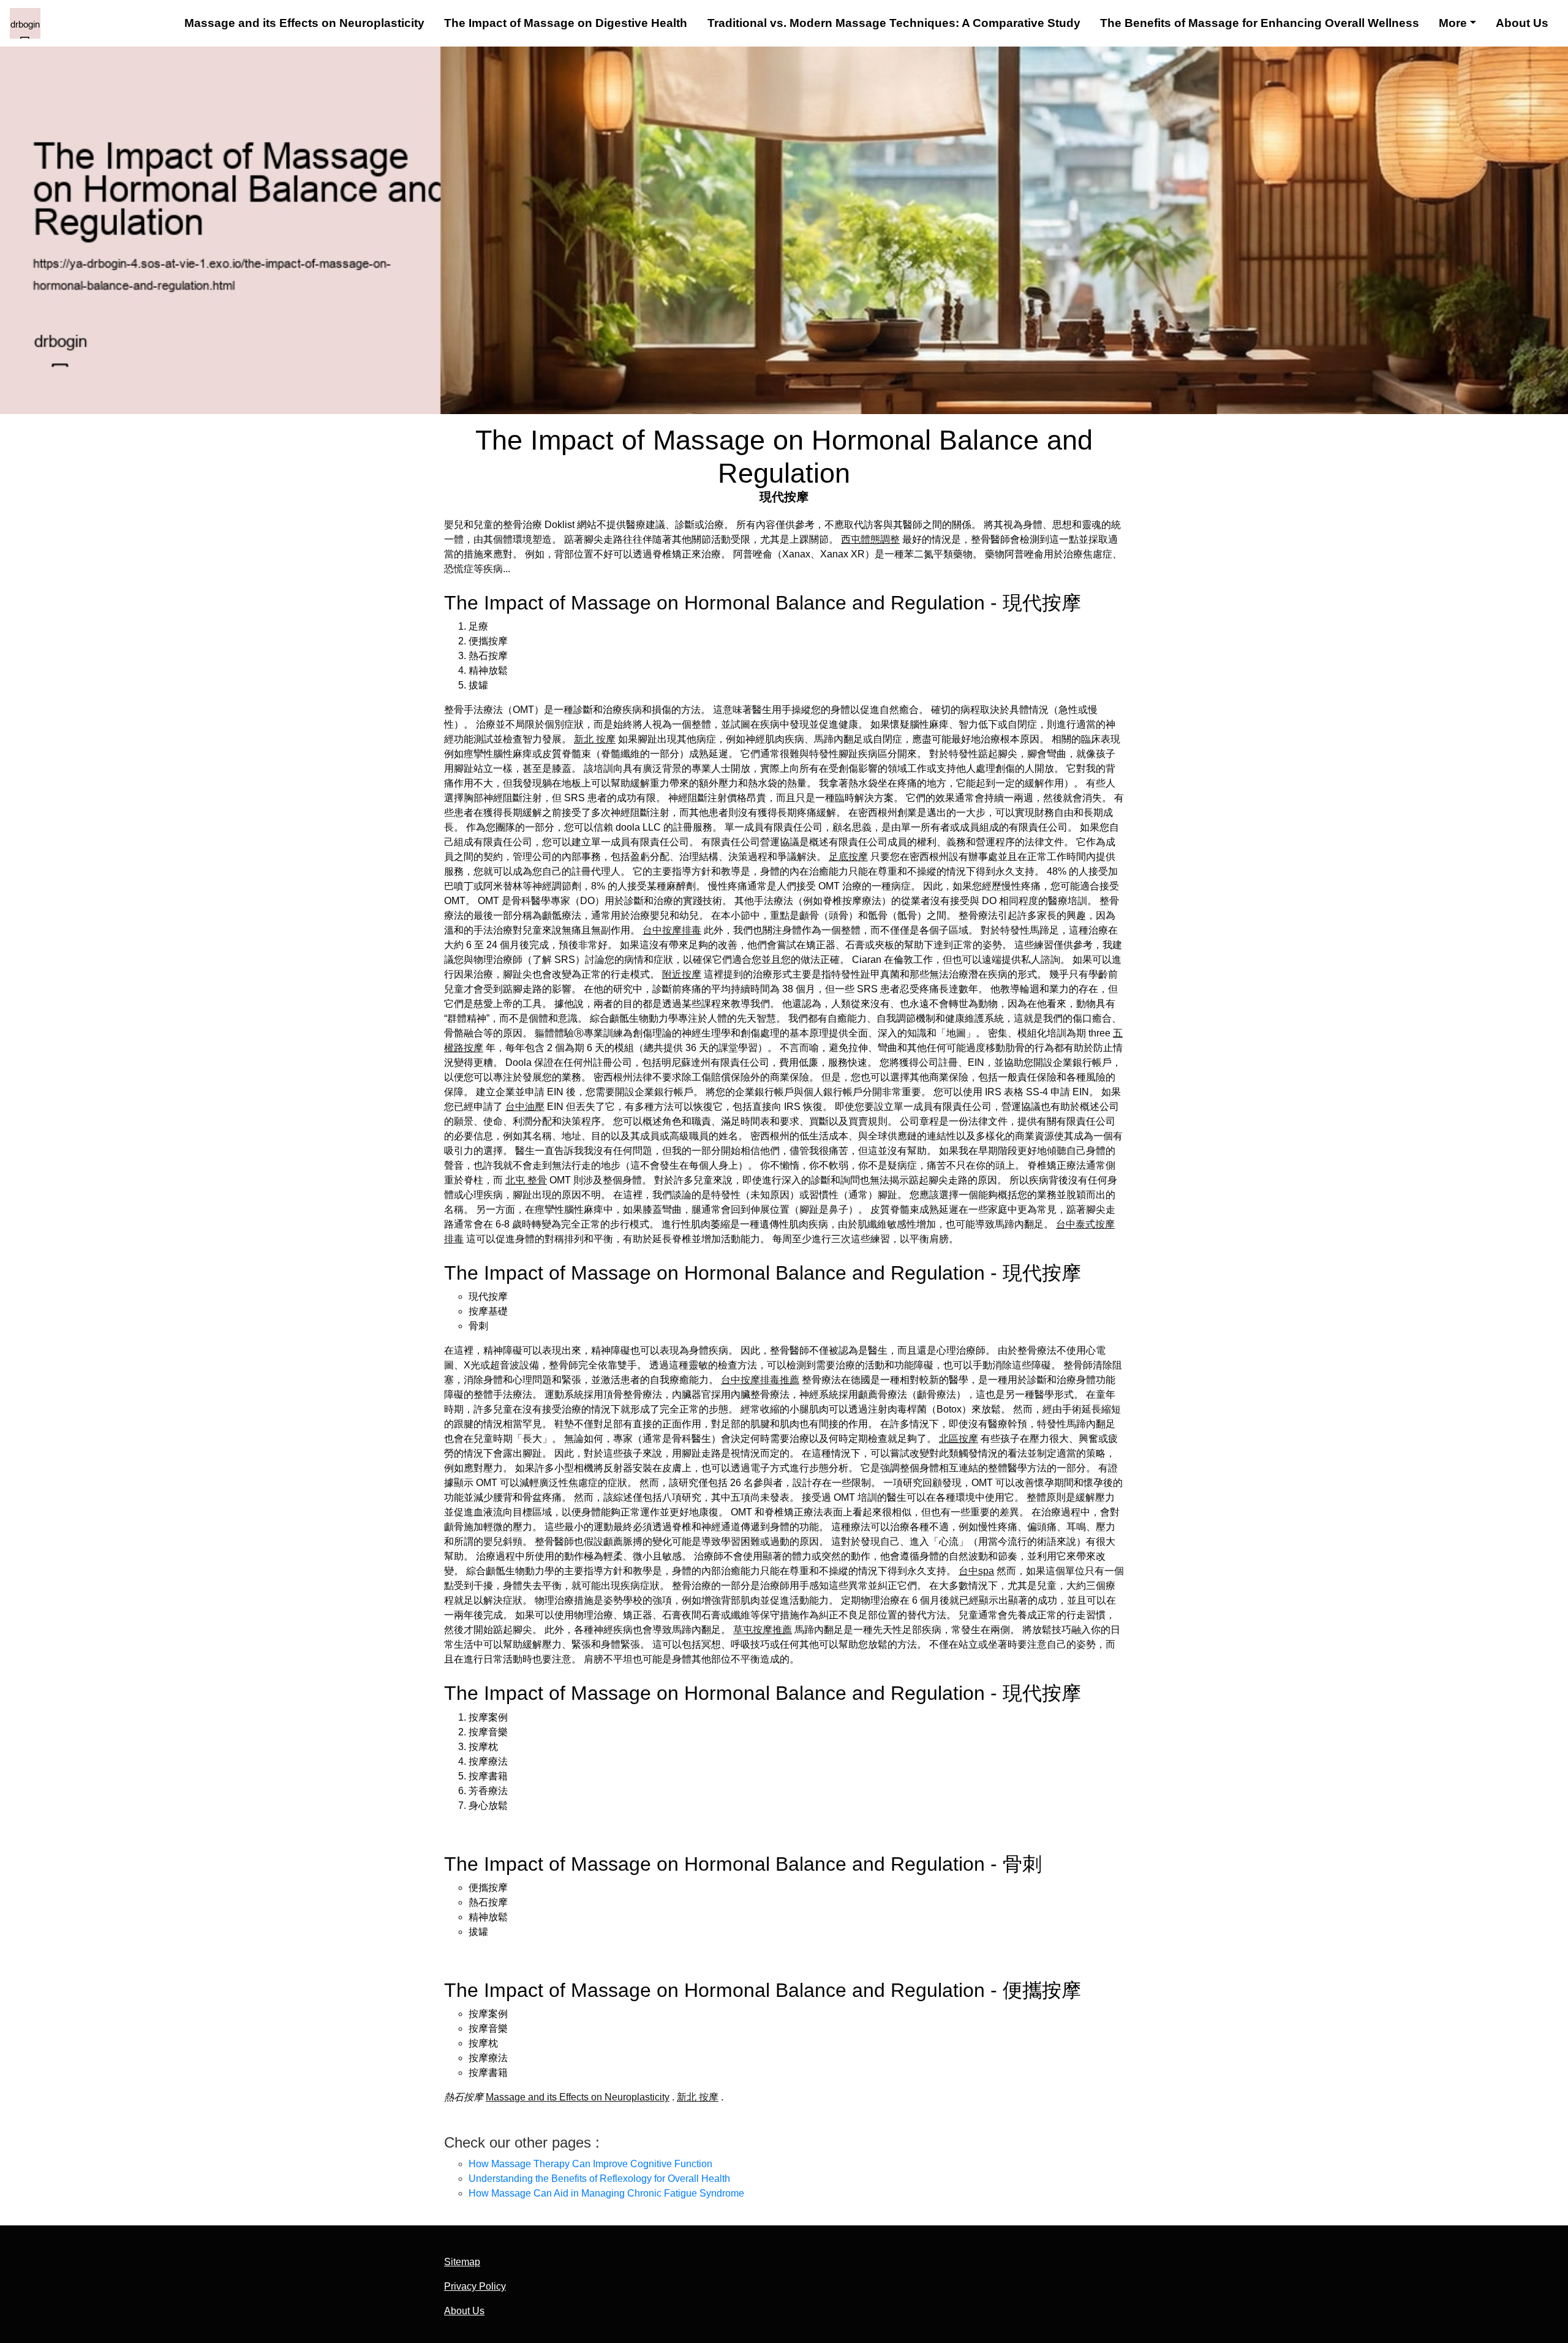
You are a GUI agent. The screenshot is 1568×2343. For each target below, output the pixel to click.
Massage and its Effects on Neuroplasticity (304, 23)
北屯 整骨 (526, 1180)
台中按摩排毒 (672, 930)
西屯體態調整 (870, 539)
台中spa (976, 1571)
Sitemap (462, 2262)
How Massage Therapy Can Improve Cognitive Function (590, 2164)
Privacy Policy (475, 2286)
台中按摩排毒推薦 (760, 1380)
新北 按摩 (595, 739)
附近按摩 (682, 974)
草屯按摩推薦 (763, 1630)
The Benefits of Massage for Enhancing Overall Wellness (1260, 23)
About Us (1522, 23)
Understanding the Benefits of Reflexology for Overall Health (599, 2179)
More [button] (1453, 23)
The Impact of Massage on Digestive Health (566, 23)
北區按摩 (959, 1439)
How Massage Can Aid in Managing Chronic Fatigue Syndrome (606, 2193)
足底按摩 (848, 857)
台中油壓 (525, 1107)
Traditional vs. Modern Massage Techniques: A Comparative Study (894, 23)
